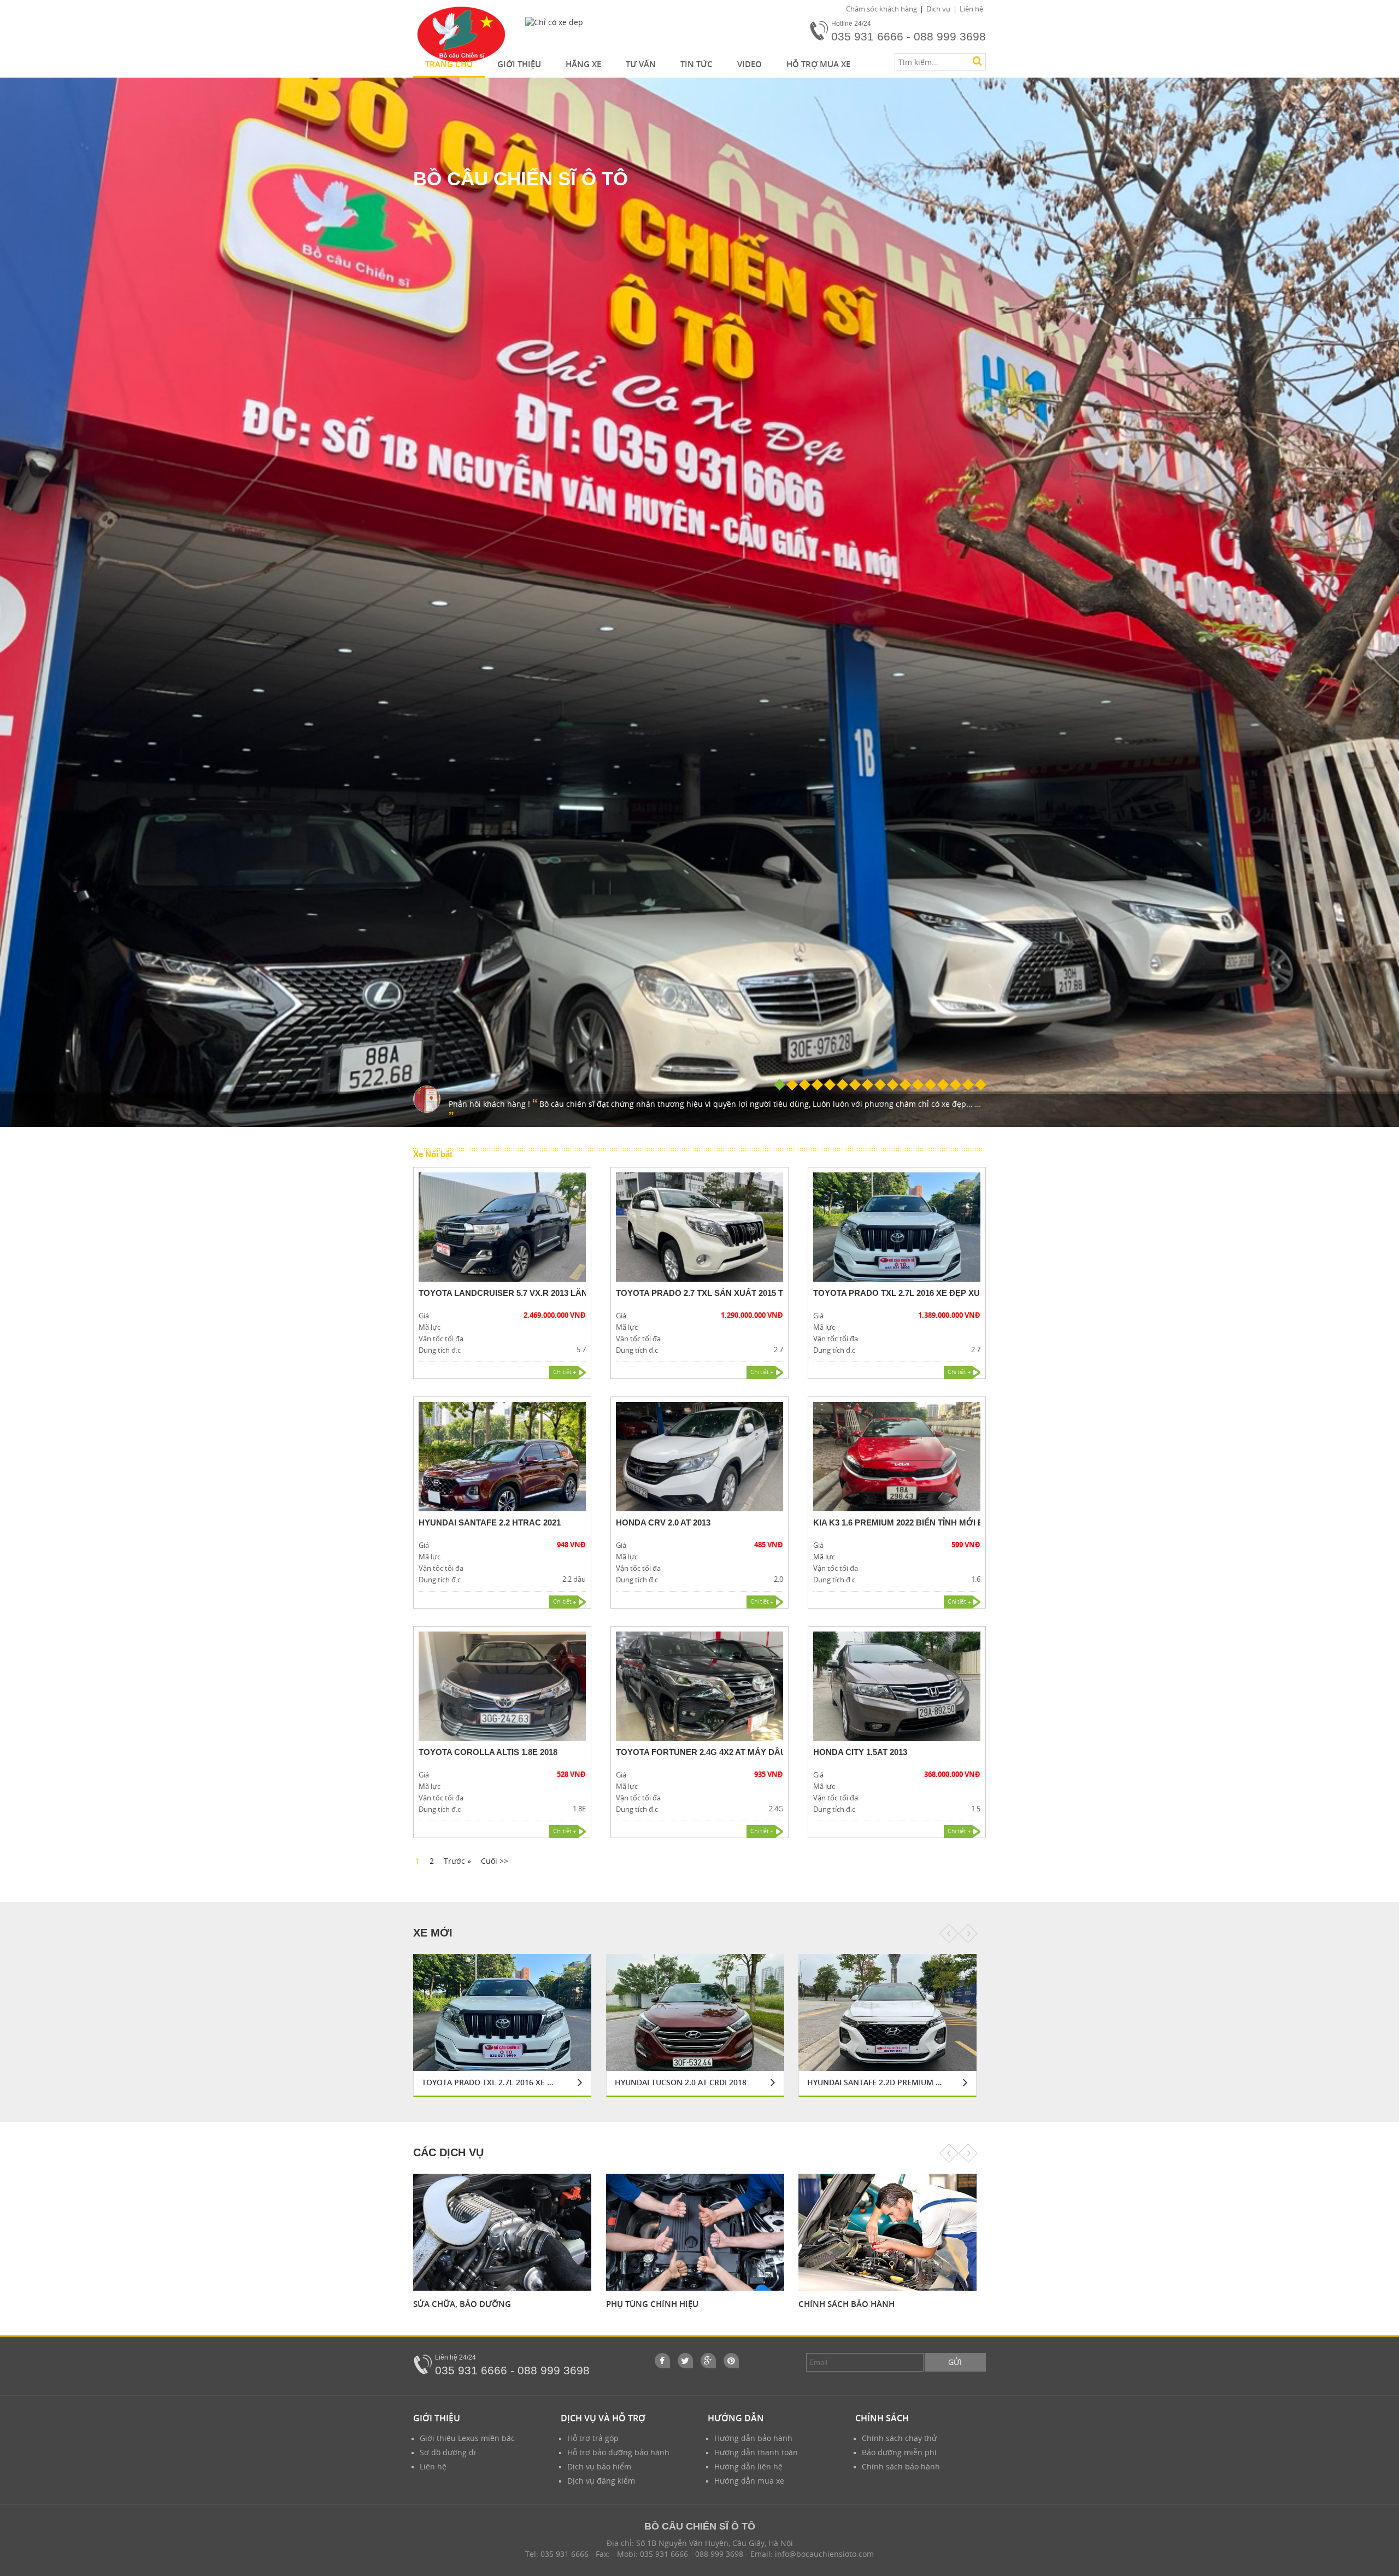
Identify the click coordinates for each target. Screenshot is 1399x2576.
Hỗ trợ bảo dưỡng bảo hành (618, 2452)
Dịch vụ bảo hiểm (599, 2466)
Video (750, 64)
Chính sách (882, 2418)
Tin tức (696, 64)
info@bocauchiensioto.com (824, 2554)
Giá (424, 1316)
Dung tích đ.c (440, 1350)
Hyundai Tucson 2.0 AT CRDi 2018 (488, 2082)
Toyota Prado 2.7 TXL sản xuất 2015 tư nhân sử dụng (736, 1293)
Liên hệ (971, 9)
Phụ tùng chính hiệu (459, 2304)
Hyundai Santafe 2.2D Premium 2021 (682, 2082)
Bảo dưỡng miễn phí (899, 2452)
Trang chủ (449, 64)
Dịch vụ (938, 9)
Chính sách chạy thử (899, 2438)
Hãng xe (583, 64)
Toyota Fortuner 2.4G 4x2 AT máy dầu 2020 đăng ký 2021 (741, 1752)
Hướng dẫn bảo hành (753, 2438)
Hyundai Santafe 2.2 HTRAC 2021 (490, 1522)
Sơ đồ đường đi (448, 2452)
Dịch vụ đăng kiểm (601, 2481)
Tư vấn (641, 64)
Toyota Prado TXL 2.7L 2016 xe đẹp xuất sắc (912, 1293)
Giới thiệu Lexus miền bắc (467, 2438)
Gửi (955, 2362)
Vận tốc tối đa (441, 1339)
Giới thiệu (519, 64)
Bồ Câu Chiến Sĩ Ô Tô (521, 178)
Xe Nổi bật (433, 1154)
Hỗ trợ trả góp (593, 2438)
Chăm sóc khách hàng (881, 9)
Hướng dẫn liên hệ (748, 2466)
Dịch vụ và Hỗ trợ (603, 2418)
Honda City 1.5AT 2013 (860, 1752)
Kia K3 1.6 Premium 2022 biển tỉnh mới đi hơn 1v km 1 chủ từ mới (953, 1522)
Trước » (457, 1861)
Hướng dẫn (736, 2418)
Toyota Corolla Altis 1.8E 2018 (488, 1752)
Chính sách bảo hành (654, 2304)
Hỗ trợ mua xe (818, 64)
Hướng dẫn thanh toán (756, 2452)
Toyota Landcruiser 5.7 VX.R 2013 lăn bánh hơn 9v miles (546, 1293)
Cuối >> (495, 1861)
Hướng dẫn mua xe (749, 2481)
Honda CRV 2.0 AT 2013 (663, 1522)
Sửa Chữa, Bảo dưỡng (847, 2304)
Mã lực (430, 1327)
